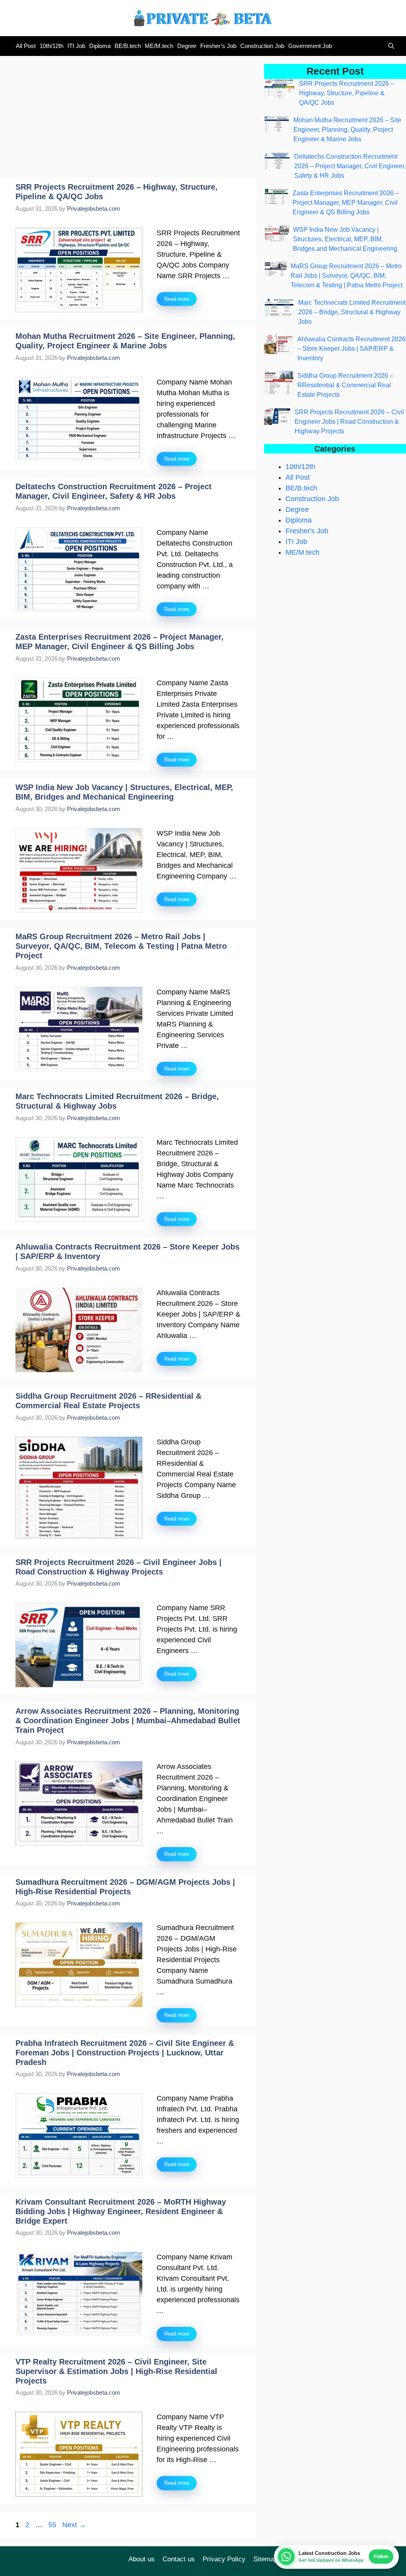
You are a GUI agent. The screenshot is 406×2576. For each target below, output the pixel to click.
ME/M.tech (159, 46)
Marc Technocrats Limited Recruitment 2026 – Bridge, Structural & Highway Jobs (352, 312)
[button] (389, 46)
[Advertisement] (128, 119)
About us (142, 2559)
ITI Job (76, 46)
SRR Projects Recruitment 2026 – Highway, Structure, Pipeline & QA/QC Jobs (347, 93)
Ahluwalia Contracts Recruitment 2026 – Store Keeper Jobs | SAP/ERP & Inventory (351, 349)
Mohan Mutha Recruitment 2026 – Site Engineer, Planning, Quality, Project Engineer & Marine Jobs (347, 130)
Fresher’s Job (218, 46)
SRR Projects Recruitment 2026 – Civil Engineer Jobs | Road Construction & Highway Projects (349, 422)
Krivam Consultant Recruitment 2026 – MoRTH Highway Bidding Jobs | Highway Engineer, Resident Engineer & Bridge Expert (121, 2211)
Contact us (179, 2559)
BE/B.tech (128, 46)
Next (74, 2525)
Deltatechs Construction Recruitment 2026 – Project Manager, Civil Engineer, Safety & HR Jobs (350, 166)
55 (53, 2525)
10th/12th (52, 46)
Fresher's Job (307, 531)
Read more (177, 299)
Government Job (310, 46)
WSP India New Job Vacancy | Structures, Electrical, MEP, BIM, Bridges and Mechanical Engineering (345, 239)
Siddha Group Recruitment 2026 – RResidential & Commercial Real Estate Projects (345, 385)
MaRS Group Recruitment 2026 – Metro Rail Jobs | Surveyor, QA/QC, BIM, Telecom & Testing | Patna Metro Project (121, 946)
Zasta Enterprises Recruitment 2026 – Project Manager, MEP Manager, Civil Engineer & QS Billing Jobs (346, 203)
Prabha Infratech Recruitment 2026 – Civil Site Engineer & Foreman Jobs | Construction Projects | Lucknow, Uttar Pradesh (125, 2053)
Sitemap (265, 2559)
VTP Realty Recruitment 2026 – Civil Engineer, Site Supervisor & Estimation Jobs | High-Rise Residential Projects (116, 2371)
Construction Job (262, 46)
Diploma (100, 46)
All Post (26, 46)
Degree (187, 46)
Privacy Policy (224, 2559)
